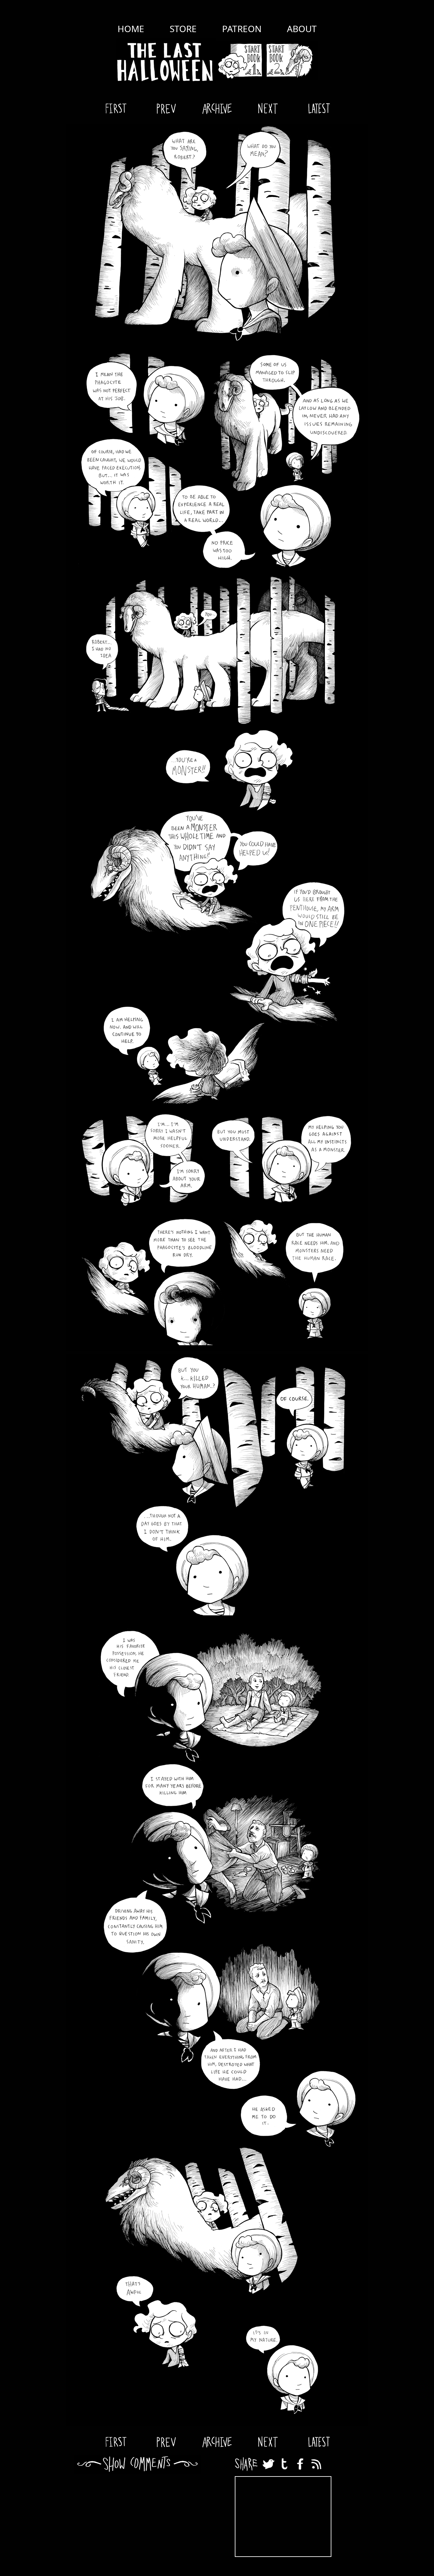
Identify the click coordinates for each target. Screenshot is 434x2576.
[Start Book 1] (240, 61)
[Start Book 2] (291, 61)
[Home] (166, 61)
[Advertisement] (283, 2517)
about (302, 29)
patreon (242, 29)
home (131, 29)
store (183, 29)
